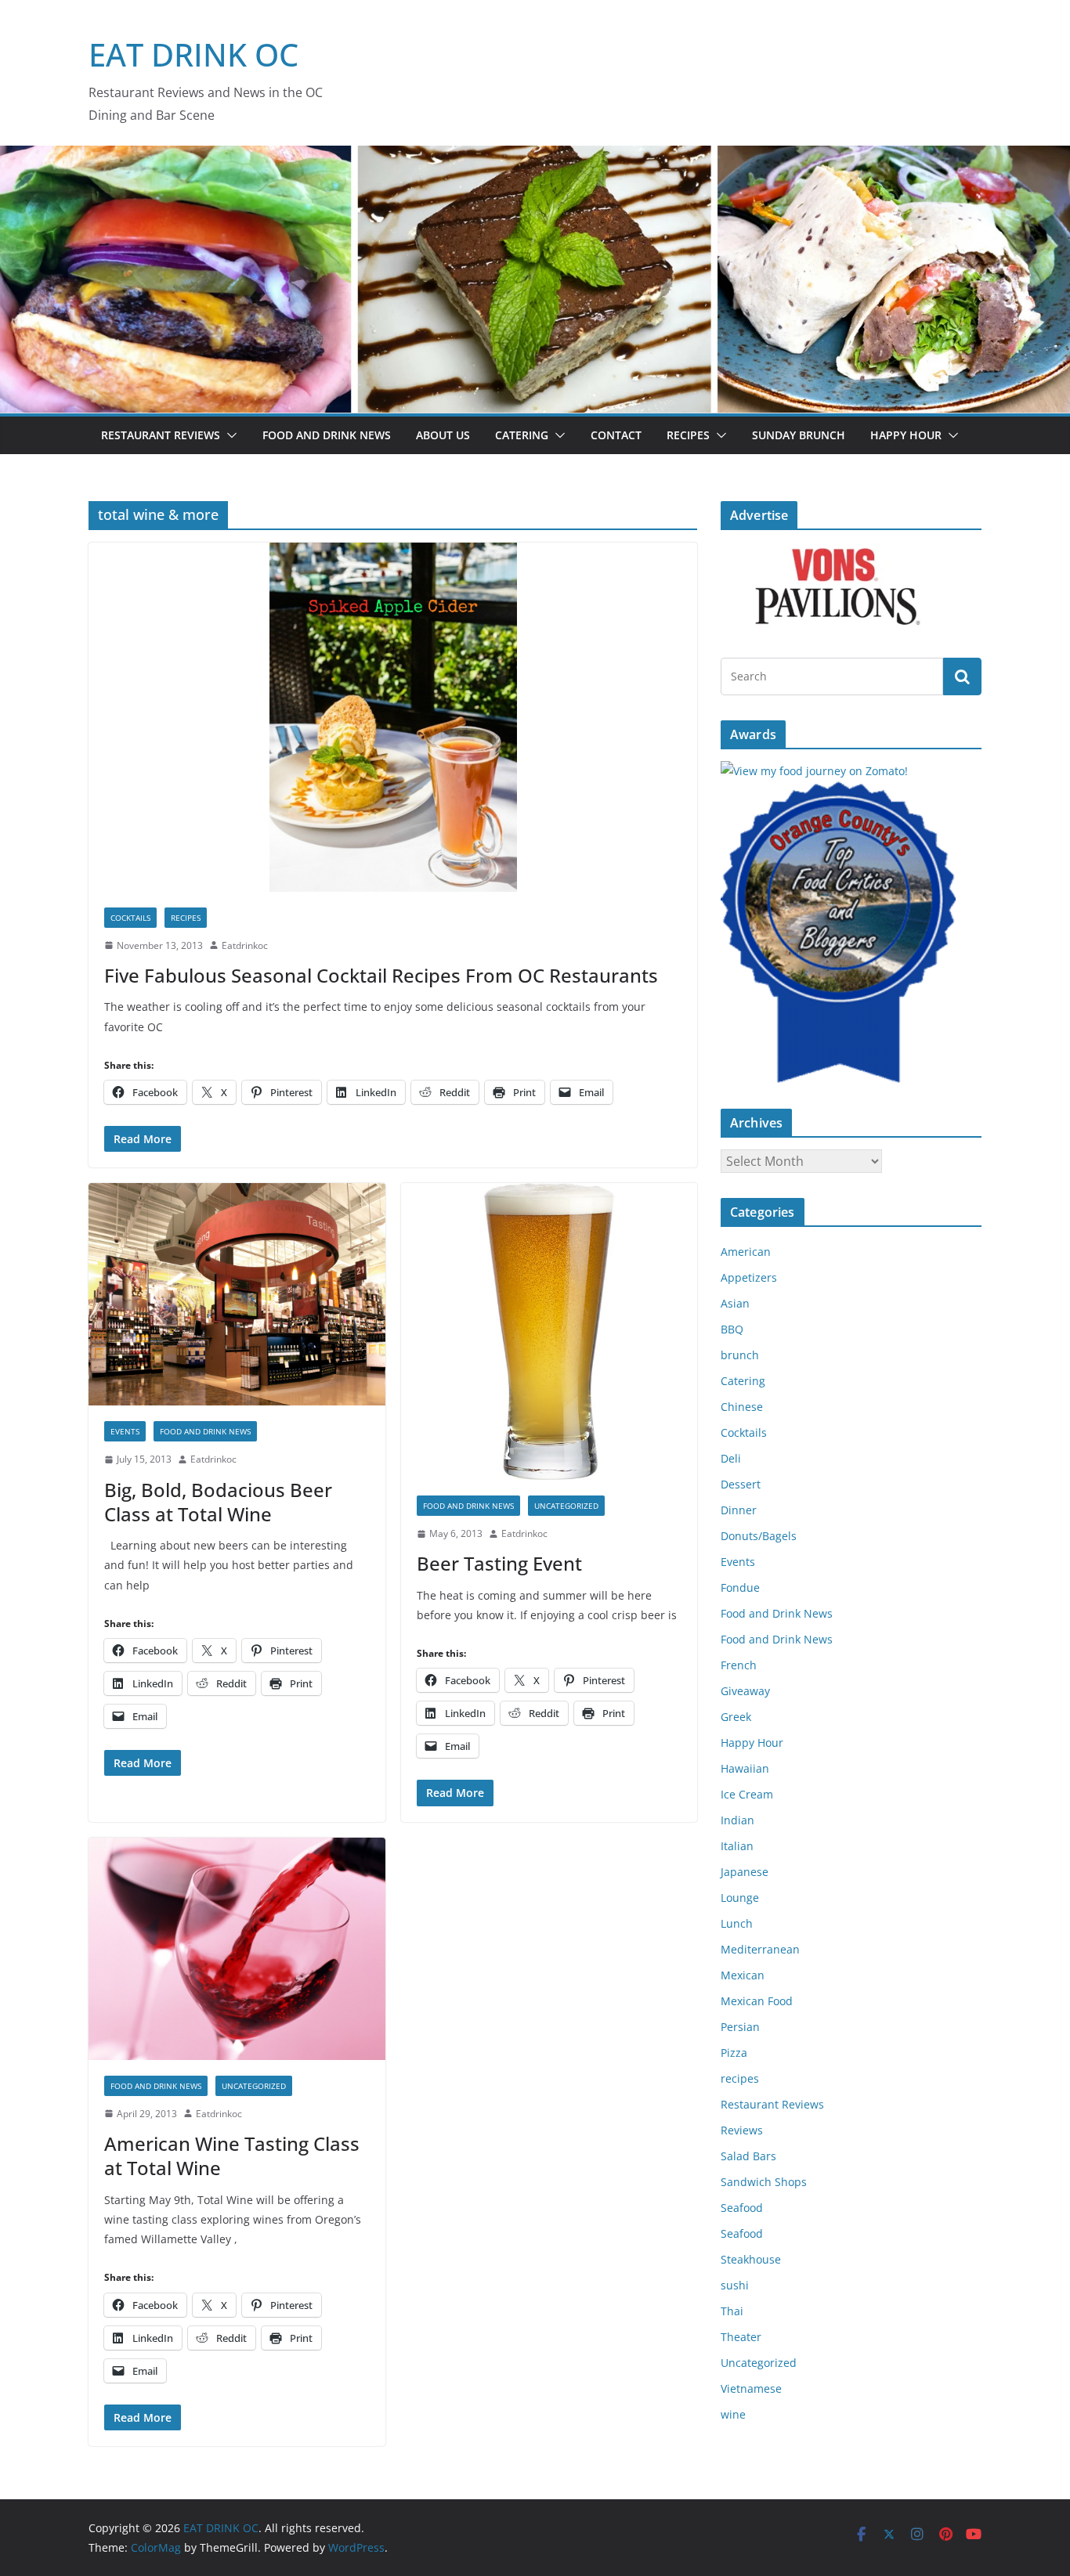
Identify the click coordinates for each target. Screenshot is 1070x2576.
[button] (229, 435)
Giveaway (745, 1691)
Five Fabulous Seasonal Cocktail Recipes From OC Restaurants (381, 975)
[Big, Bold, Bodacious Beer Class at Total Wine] (237, 1294)
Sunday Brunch (799, 435)
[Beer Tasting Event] (549, 1331)
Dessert (741, 1484)
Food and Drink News (327, 435)
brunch (740, 1355)
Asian (735, 1303)
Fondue (740, 1587)
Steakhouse (751, 2259)
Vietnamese (751, 2388)
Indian (737, 1820)
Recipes (688, 435)
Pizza (734, 2053)
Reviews (742, 2130)
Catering (522, 435)
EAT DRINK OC (193, 54)
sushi (735, 2285)
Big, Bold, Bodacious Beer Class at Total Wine (218, 1502)
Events (125, 1431)
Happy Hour (906, 435)
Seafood (742, 2208)
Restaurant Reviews (161, 435)
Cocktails (130, 918)
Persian (740, 2027)
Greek (736, 1717)
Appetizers (749, 1277)
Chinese (742, 1407)
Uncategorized (566, 1506)
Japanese (745, 1872)
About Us (443, 435)
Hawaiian (745, 1768)
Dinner (739, 1510)
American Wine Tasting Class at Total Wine (232, 2156)
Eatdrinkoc (245, 945)
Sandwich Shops (764, 2182)
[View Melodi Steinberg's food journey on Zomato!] (814, 771)
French (739, 1665)
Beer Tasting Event (499, 1563)
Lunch (737, 1923)
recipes (186, 918)
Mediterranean (760, 1949)
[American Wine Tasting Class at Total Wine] (237, 1949)
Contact (616, 435)
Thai (732, 2311)
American (746, 1252)
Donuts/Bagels (759, 1536)
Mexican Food (757, 2001)
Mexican (743, 1975)
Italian (737, 1846)
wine (733, 2414)
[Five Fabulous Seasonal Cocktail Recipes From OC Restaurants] (393, 717)
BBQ (732, 1329)
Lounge (740, 1898)
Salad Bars (748, 2156)
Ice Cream (747, 1794)
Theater (741, 2337)
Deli (731, 1458)
